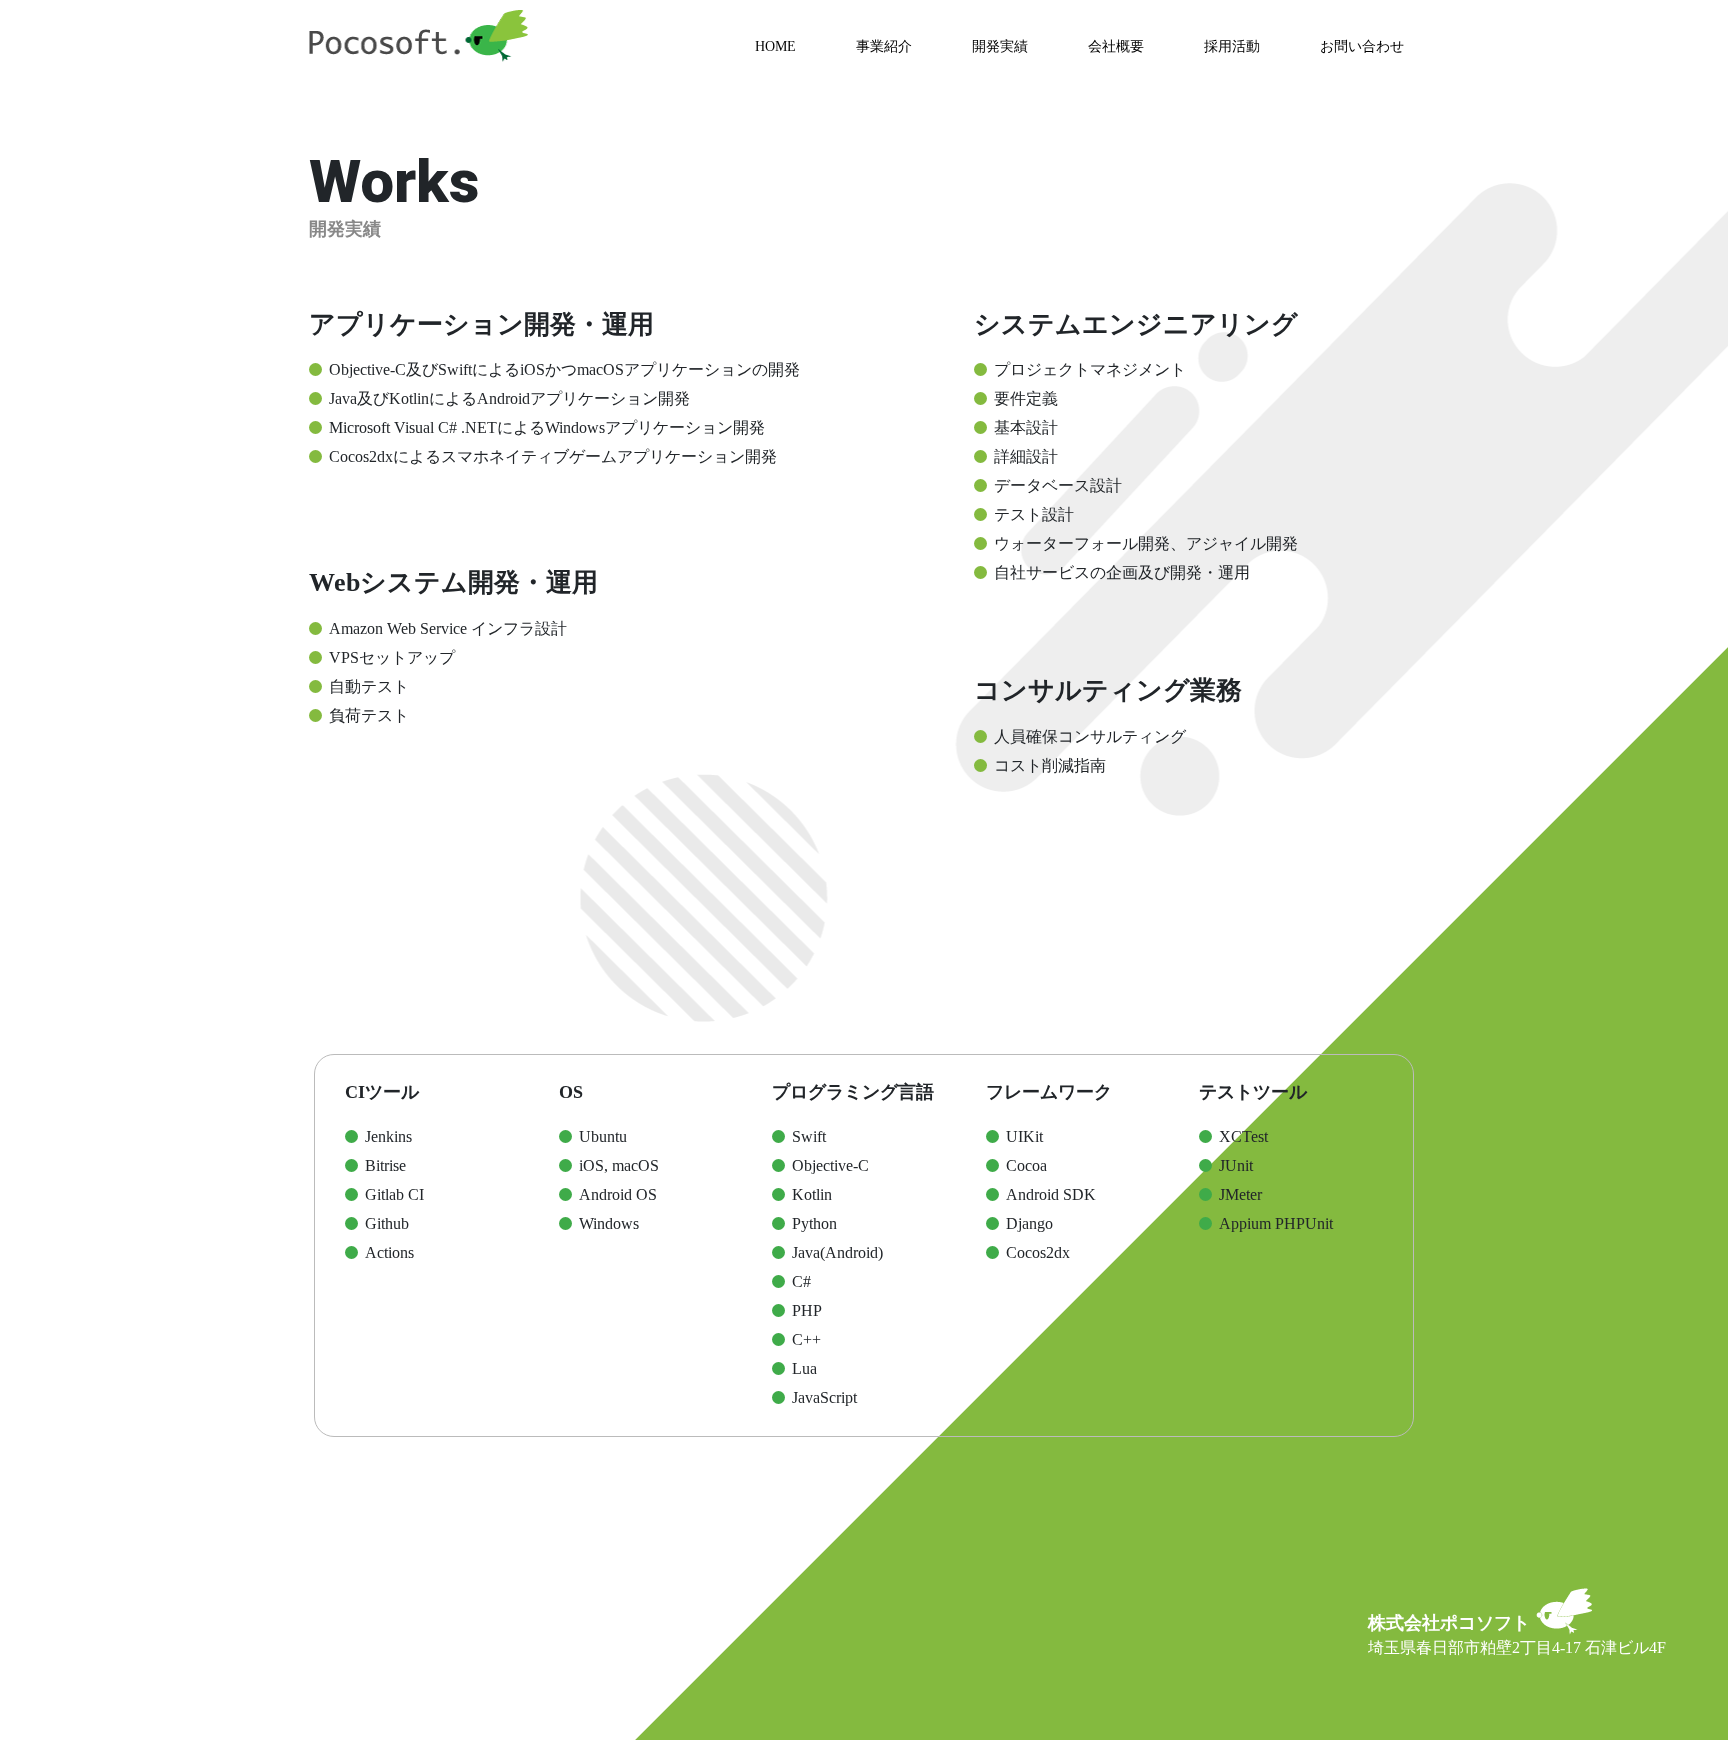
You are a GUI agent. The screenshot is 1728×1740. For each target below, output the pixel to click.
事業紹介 (884, 46)
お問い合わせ (1362, 46)
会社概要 (1116, 46)
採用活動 (1232, 46)
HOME (775, 46)
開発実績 (1000, 46)
